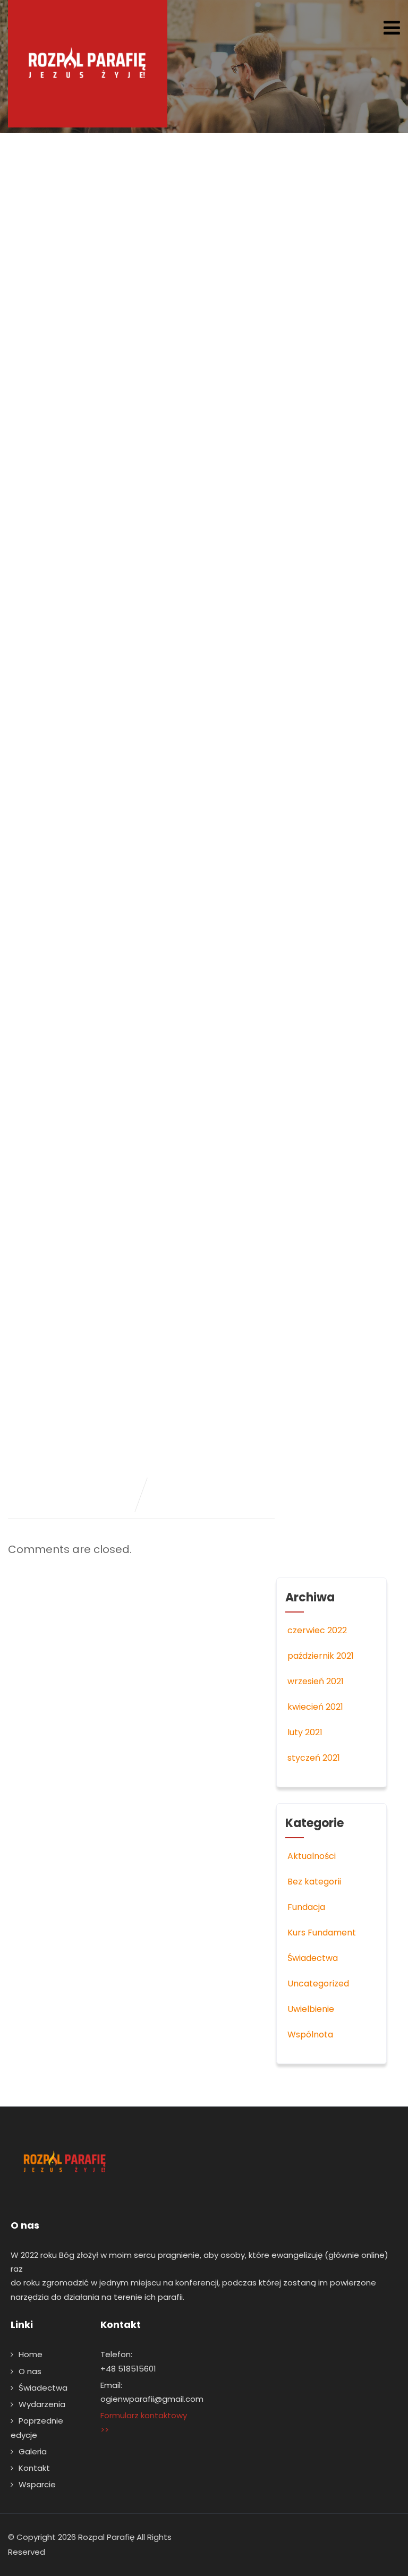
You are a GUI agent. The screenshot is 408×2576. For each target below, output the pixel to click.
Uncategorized (318, 1984)
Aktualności (312, 1856)
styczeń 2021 (314, 1758)
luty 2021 (305, 1732)
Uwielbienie (311, 2009)
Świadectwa (313, 1958)
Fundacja (306, 1907)
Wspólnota (310, 2035)
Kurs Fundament (322, 1933)
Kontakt (34, 2468)
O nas (30, 2371)
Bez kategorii (314, 1882)
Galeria (33, 2451)
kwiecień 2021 (315, 1707)
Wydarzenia (42, 2404)
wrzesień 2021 (316, 1681)
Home (31, 2354)
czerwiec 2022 (317, 1630)
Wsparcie (37, 2484)
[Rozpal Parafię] (88, 64)
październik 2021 (321, 1656)
